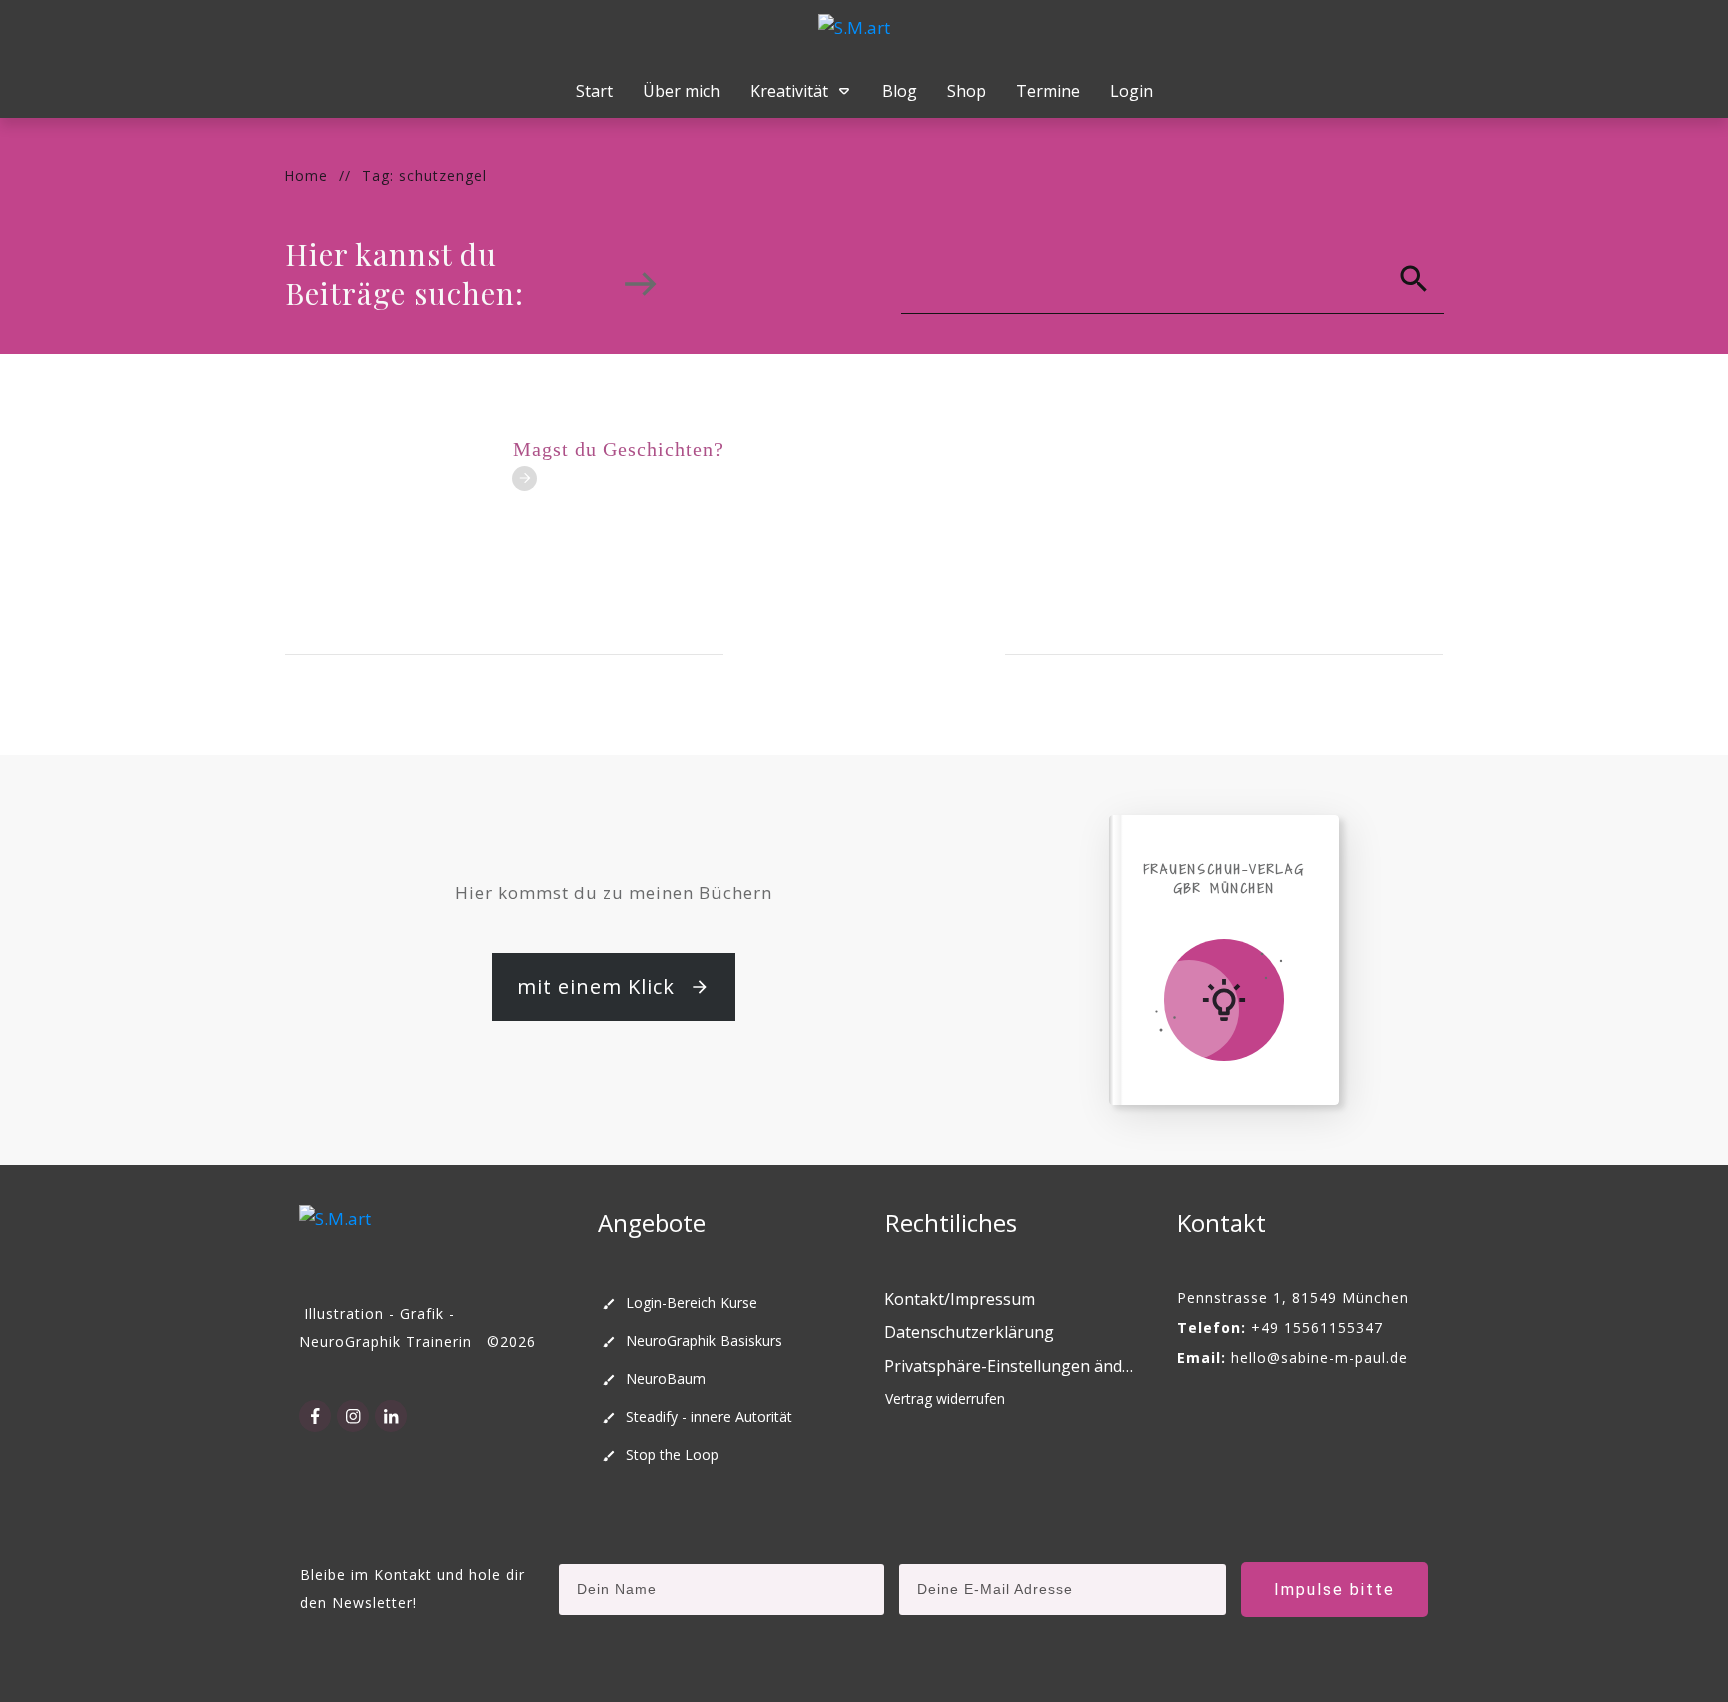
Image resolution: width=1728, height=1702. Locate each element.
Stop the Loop (672, 1454)
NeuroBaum (666, 1378)
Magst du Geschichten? (618, 449)
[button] (1010, 1367)
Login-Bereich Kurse (691, 1302)
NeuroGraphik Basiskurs (704, 1340)
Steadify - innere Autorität (709, 1416)
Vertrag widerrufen (945, 1398)
